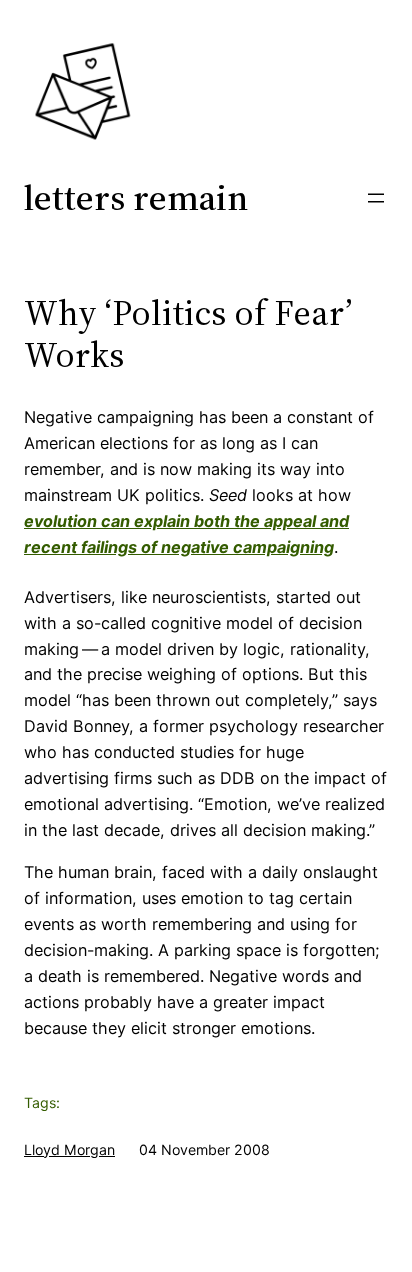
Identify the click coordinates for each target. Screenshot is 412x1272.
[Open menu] (376, 198)
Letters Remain (136, 197)
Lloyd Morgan (69, 1149)
